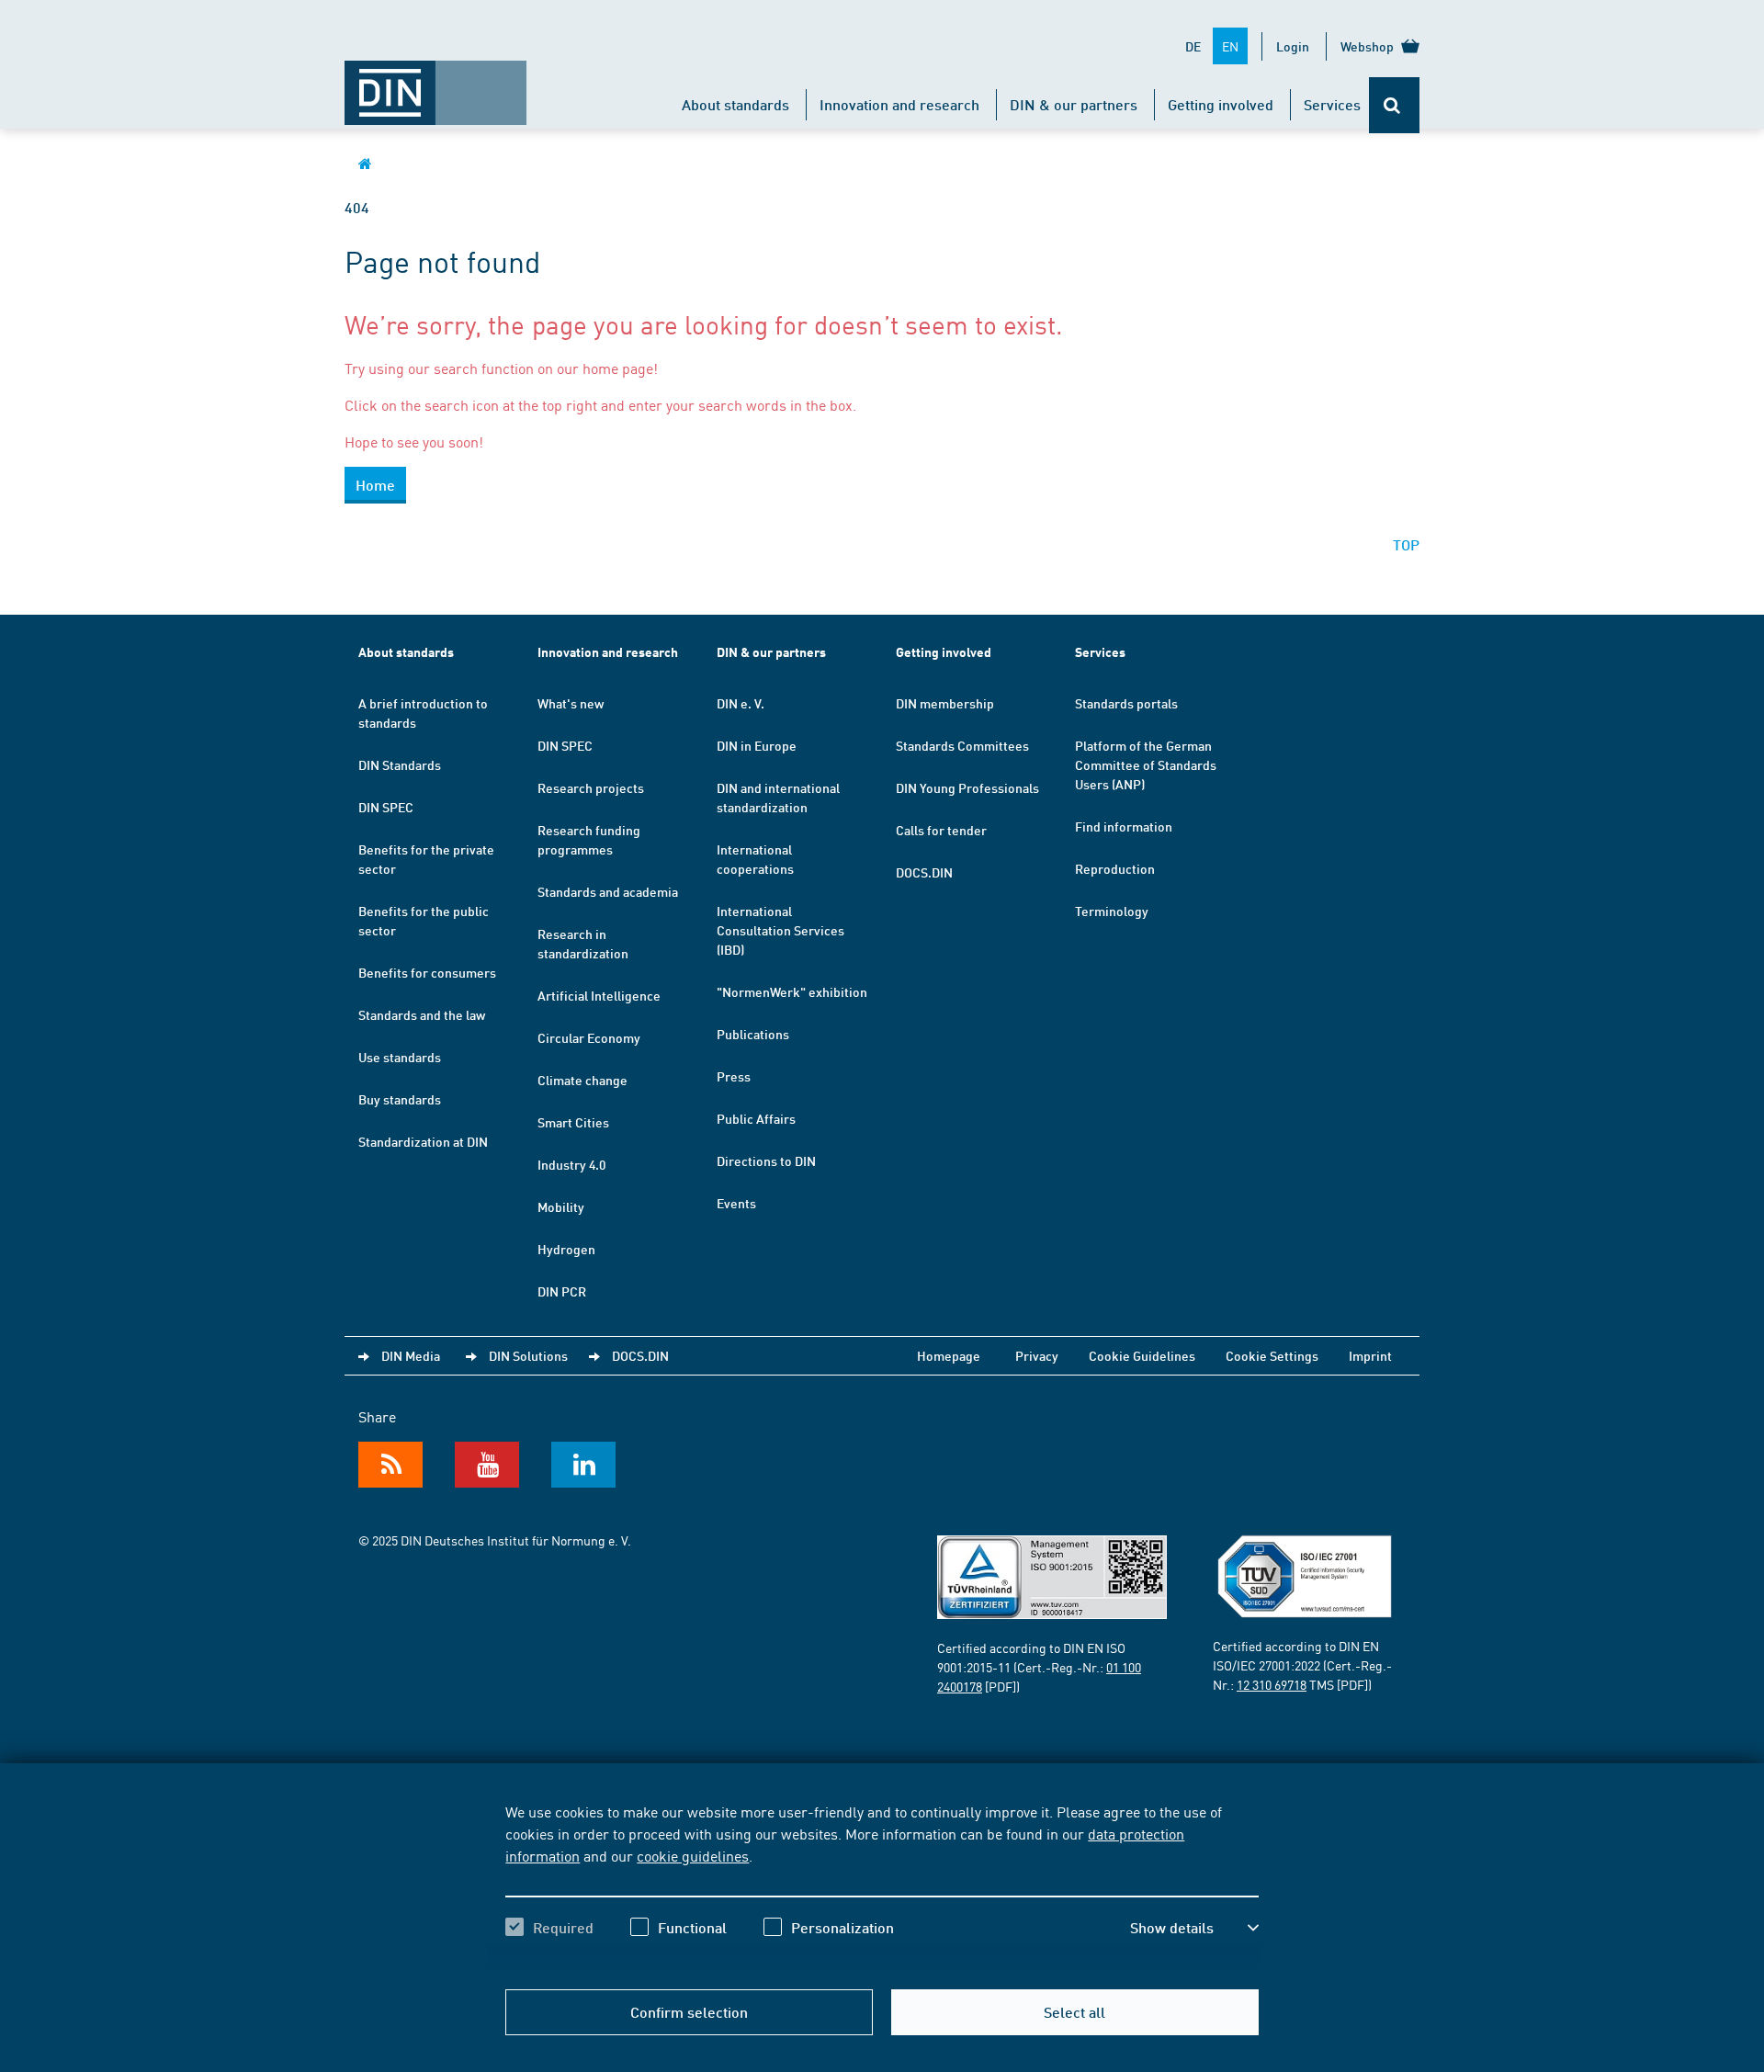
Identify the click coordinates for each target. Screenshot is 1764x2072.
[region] (882, 1885)
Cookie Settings (1272, 1355)
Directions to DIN (766, 1161)
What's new (571, 703)
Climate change (582, 1080)
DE (1193, 46)
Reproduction (1115, 868)
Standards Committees (962, 745)
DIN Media (411, 1355)
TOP (1406, 544)
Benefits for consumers (427, 972)
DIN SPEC (386, 807)
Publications (753, 1034)
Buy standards (400, 1099)
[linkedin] (583, 1465)
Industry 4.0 (571, 1164)
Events (736, 1203)
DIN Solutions (528, 1355)
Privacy (1037, 1355)
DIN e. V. (741, 703)
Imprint (1370, 1355)
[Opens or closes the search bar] (1394, 105)
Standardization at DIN (423, 1141)
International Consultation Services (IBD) (780, 930)
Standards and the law (422, 1014)
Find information (1124, 826)
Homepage (949, 1355)
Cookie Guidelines (1142, 1355)
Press (734, 1076)
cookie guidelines (693, 1855)
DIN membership (945, 703)
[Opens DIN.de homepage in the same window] (435, 84)
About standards (735, 104)
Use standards (400, 1057)
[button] (1194, 1928)
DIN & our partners (1074, 104)
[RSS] (390, 1465)
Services (1332, 104)
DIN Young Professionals (967, 787)
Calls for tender (941, 830)
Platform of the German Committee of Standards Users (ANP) (1146, 764)
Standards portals (1126, 703)
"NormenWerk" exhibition (792, 991)
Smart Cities (573, 1122)
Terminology (1112, 911)
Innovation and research (899, 104)
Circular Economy (589, 1037)
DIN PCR (562, 1291)
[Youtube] (487, 1465)
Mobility (561, 1206)
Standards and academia (608, 891)
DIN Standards (400, 764)
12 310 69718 (1272, 1684)
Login (1293, 46)
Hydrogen (566, 1249)
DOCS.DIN (924, 872)
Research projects (591, 787)
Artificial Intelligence (599, 995)
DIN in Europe (757, 745)
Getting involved (1221, 104)
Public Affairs (756, 1118)
